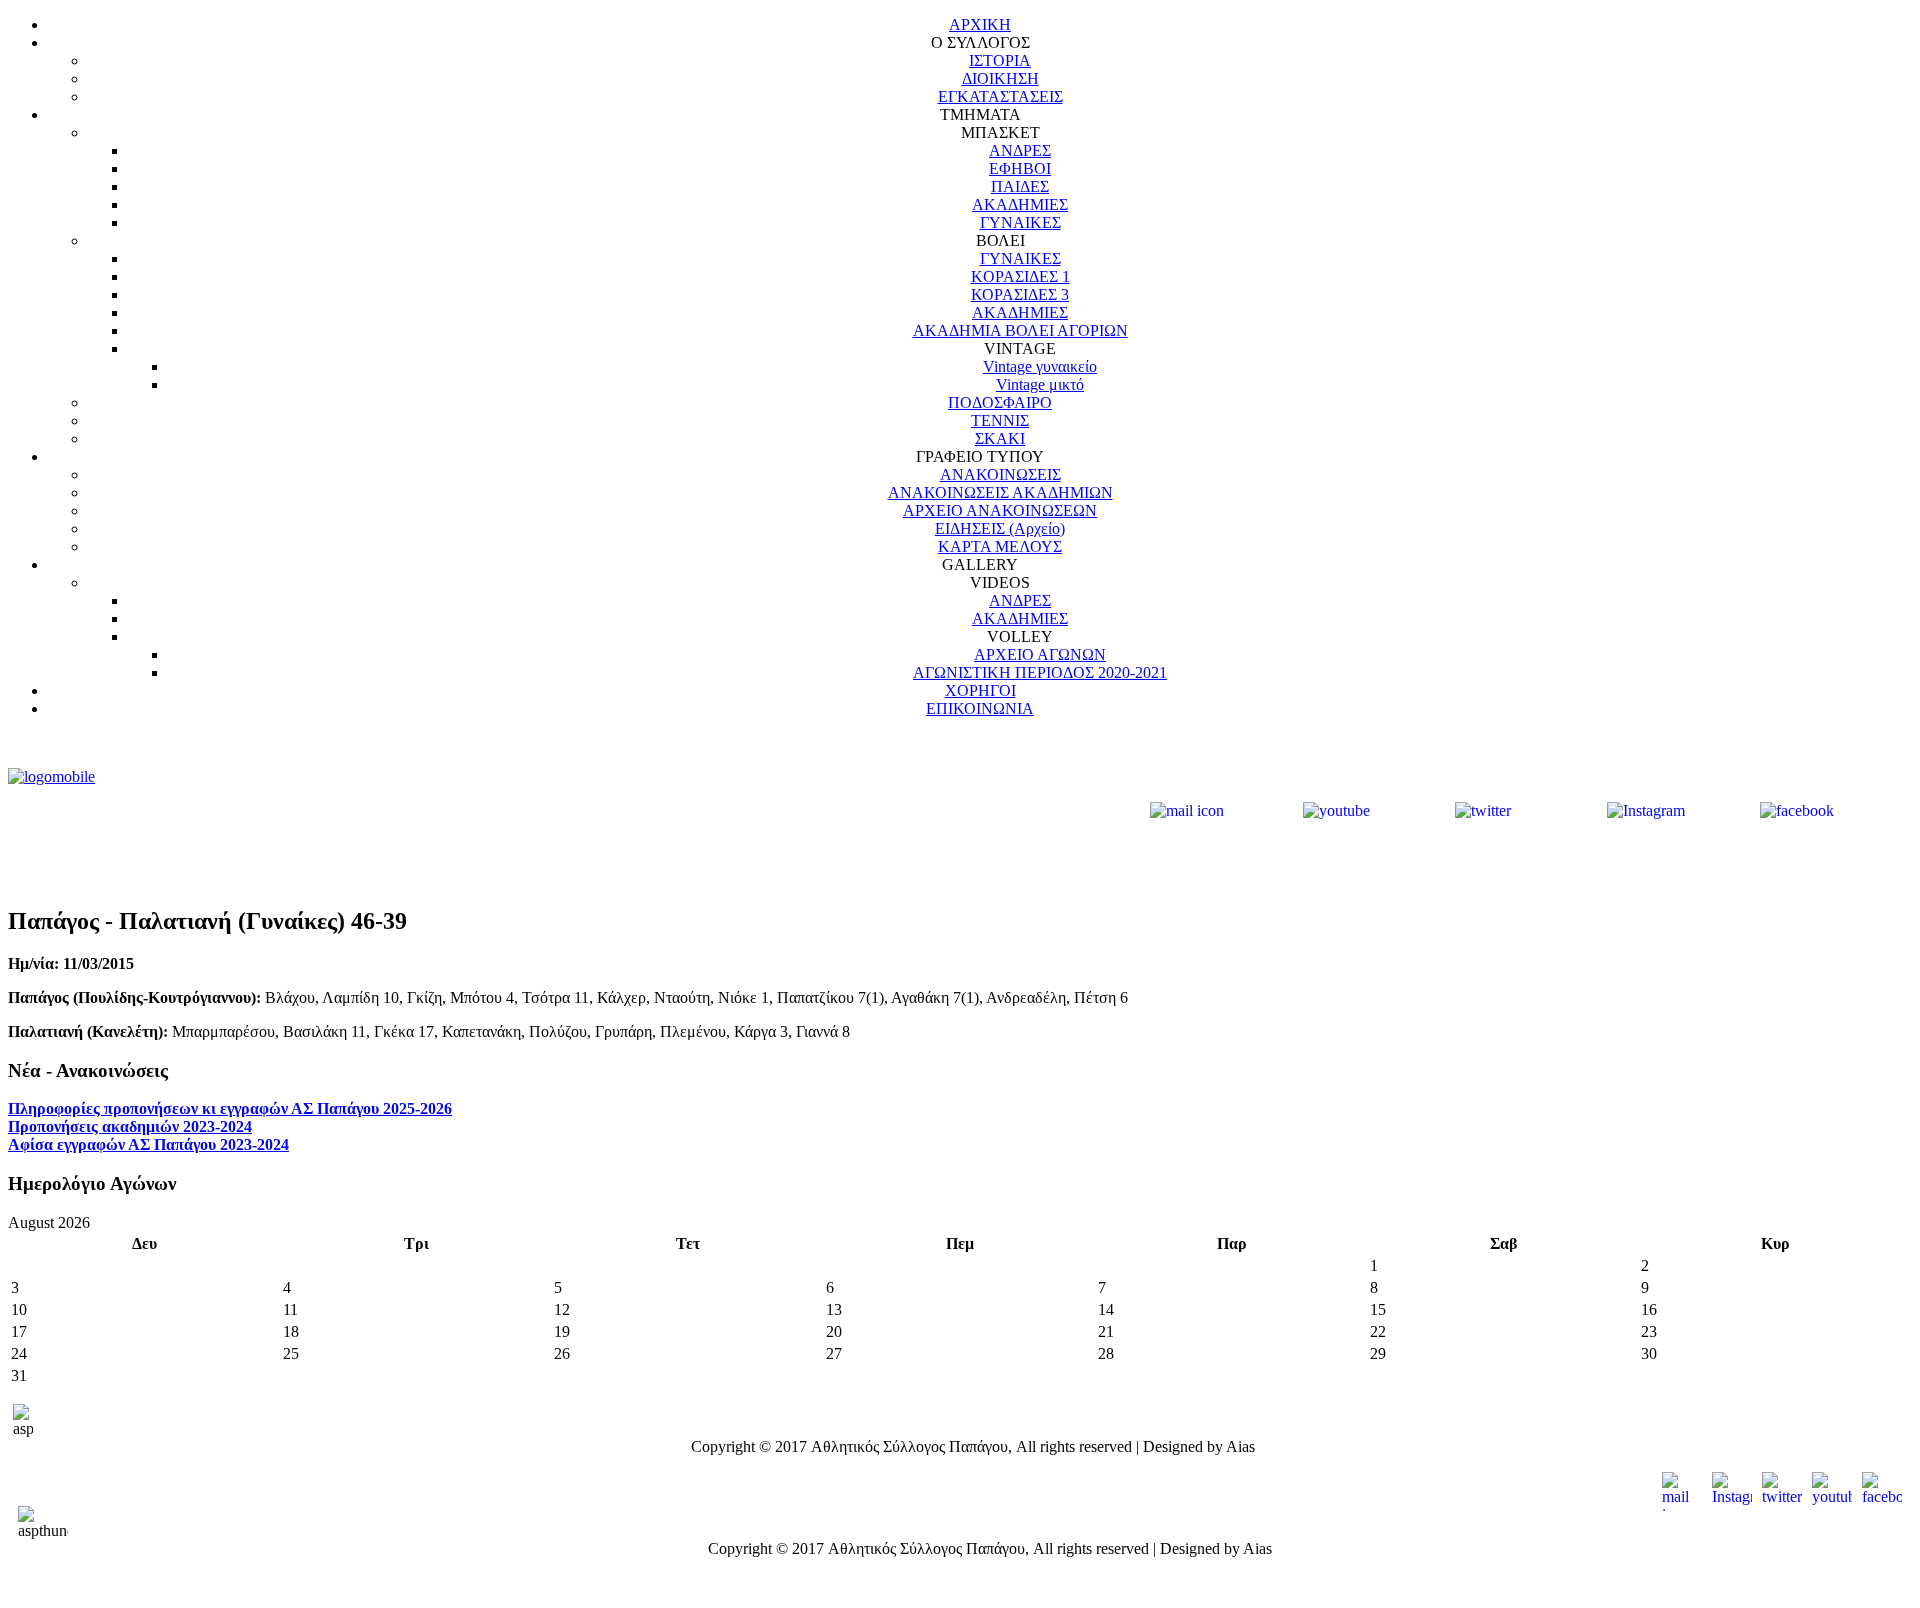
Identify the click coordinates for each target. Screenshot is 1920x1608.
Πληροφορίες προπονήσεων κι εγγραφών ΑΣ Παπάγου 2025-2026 (230, 1108)
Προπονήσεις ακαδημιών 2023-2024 (130, 1126)
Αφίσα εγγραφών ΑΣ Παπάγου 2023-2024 (148, 1144)
